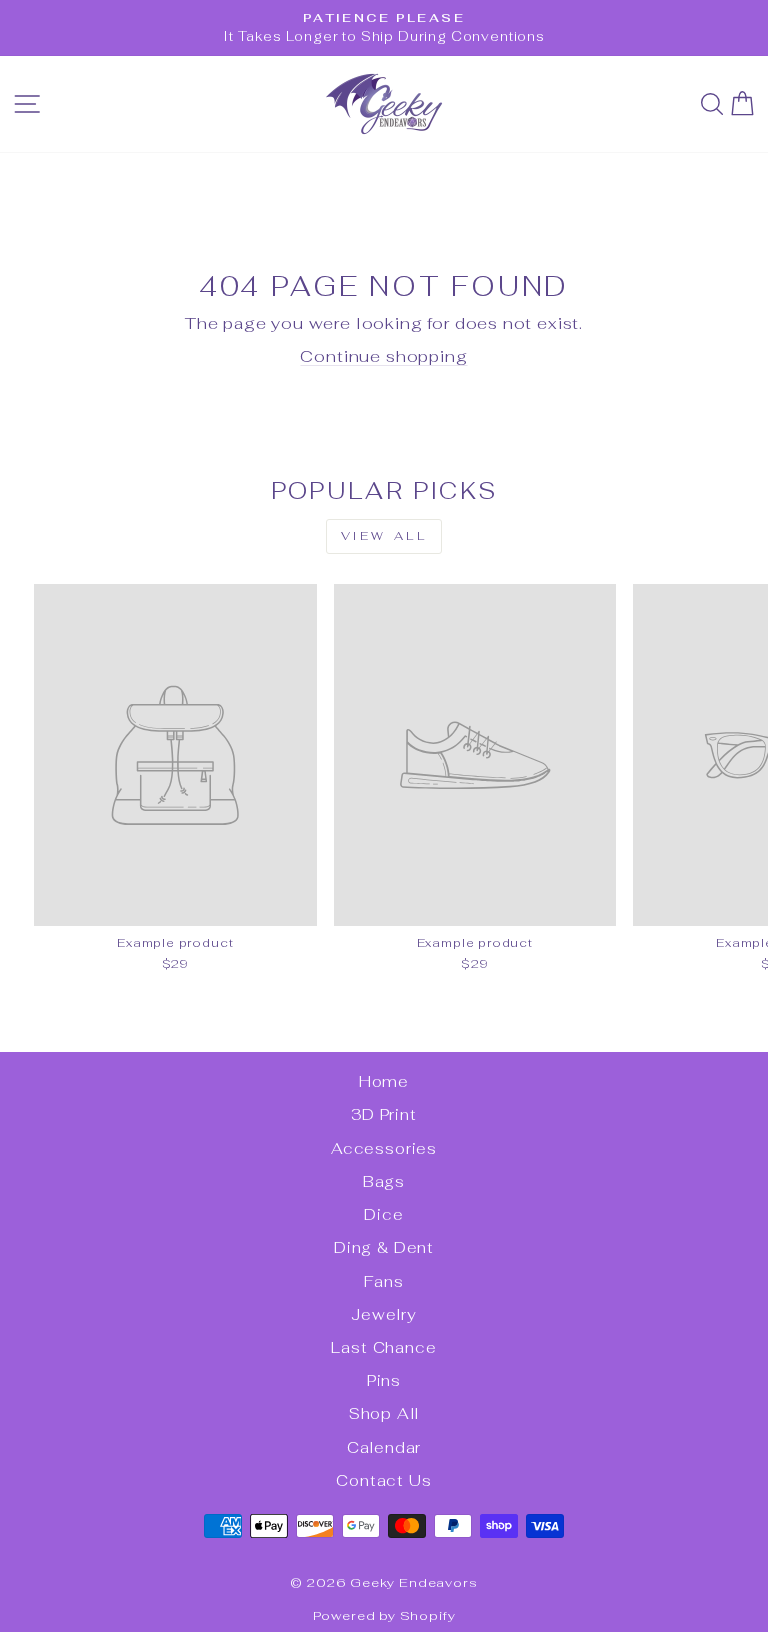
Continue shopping (383, 356)
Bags (384, 1181)
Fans (383, 1281)
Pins (384, 1380)
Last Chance (383, 1347)
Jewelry (384, 1314)
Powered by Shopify (384, 1615)
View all (384, 536)
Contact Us (383, 1480)
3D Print (384, 1114)
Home (384, 1081)
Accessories (384, 1148)
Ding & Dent (384, 1247)
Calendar (384, 1447)
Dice (383, 1214)
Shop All (384, 1413)
